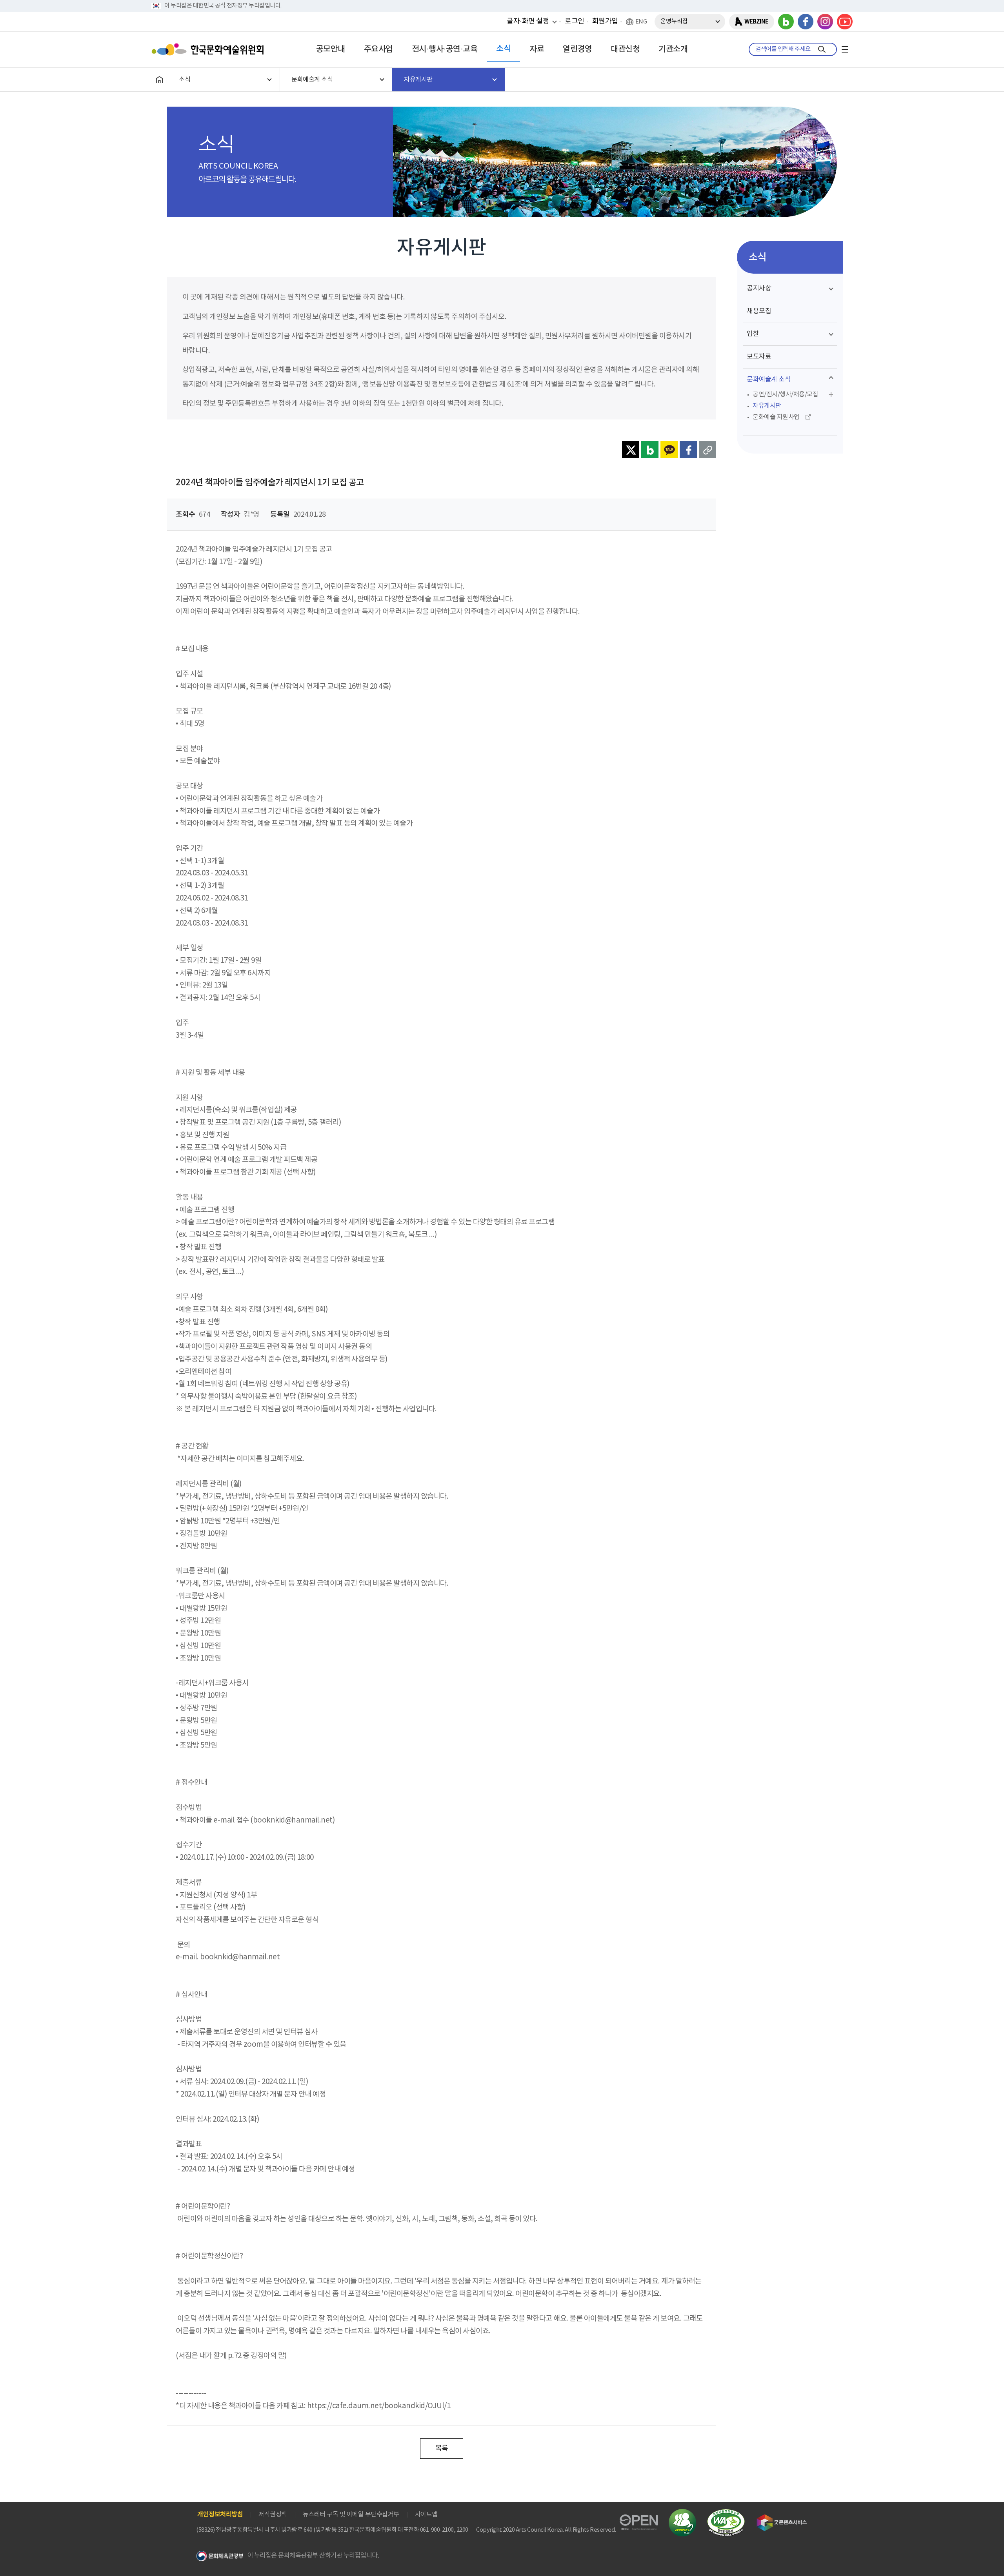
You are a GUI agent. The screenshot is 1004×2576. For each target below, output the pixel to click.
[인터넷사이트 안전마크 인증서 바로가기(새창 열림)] (682, 2513)
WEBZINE (756, 22)
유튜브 (845, 22)
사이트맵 (426, 2514)
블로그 (786, 22)
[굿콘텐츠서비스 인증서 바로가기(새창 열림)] (782, 2518)
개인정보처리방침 (220, 2514)
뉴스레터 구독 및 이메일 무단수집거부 (351, 2514)
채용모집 (759, 311)
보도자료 (759, 357)
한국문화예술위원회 (209, 49)
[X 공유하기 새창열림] (631, 450)
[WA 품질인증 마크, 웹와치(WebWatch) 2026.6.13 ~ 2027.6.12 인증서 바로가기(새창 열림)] (726, 2513)
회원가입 (605, 21)
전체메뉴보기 (845, 49)
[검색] (822, 49)
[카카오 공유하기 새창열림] (669, 450)
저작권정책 (273, 2514)
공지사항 (759, 289)
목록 (442, 2448)
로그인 (575, 21)
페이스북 (806, 22)
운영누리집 (674, 21)
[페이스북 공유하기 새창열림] (688, 450)
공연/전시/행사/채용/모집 (785, 394)
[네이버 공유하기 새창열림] (650, 450)
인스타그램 (825, 22)
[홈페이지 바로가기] (159, 80)
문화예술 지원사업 (776, 417)
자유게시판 (767, 406)
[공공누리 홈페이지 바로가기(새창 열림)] (639, 2519)
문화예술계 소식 (769, 379)
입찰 (753, 334)
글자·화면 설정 (528, 21)
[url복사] (708, 450)
